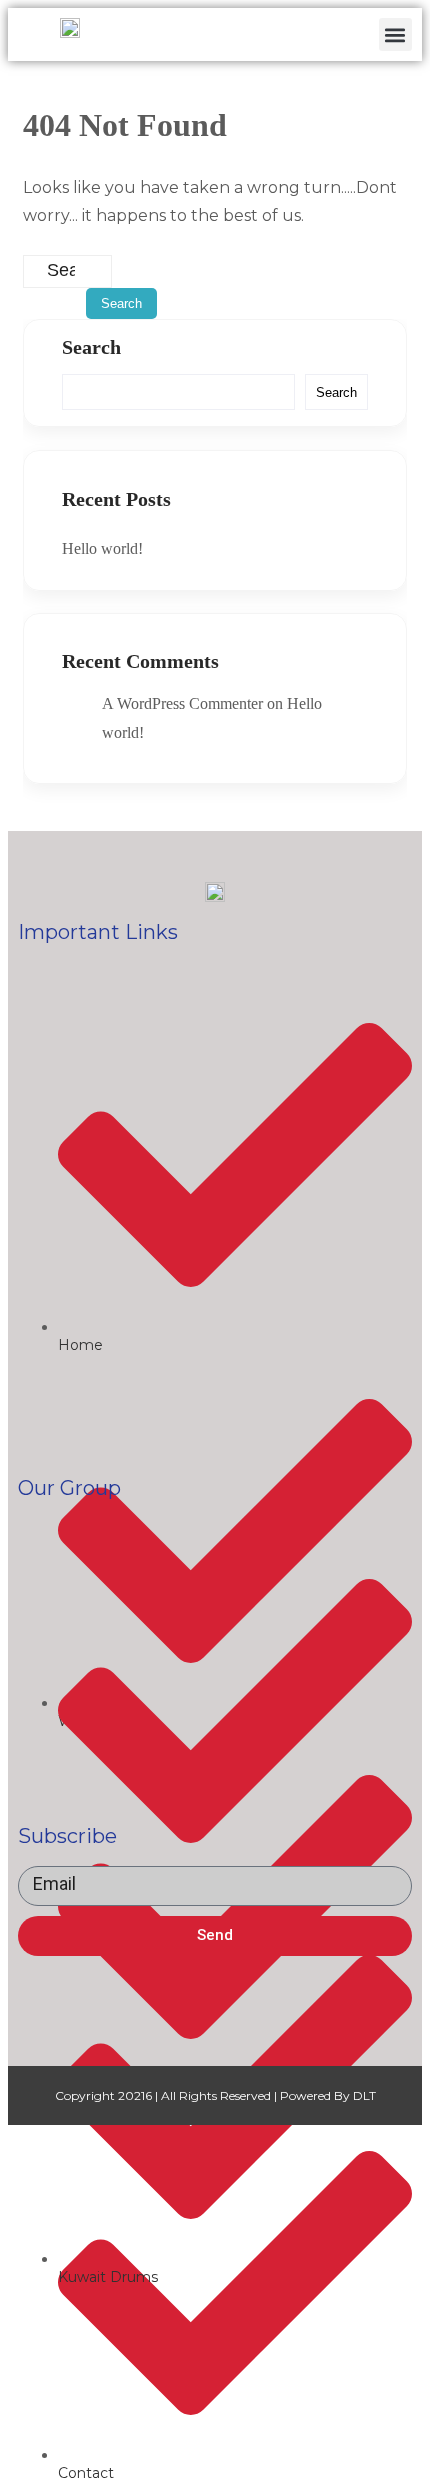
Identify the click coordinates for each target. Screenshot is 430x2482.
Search (91, 347)
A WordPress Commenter (182, 703)
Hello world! (102, 548)
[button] (395, 34)
